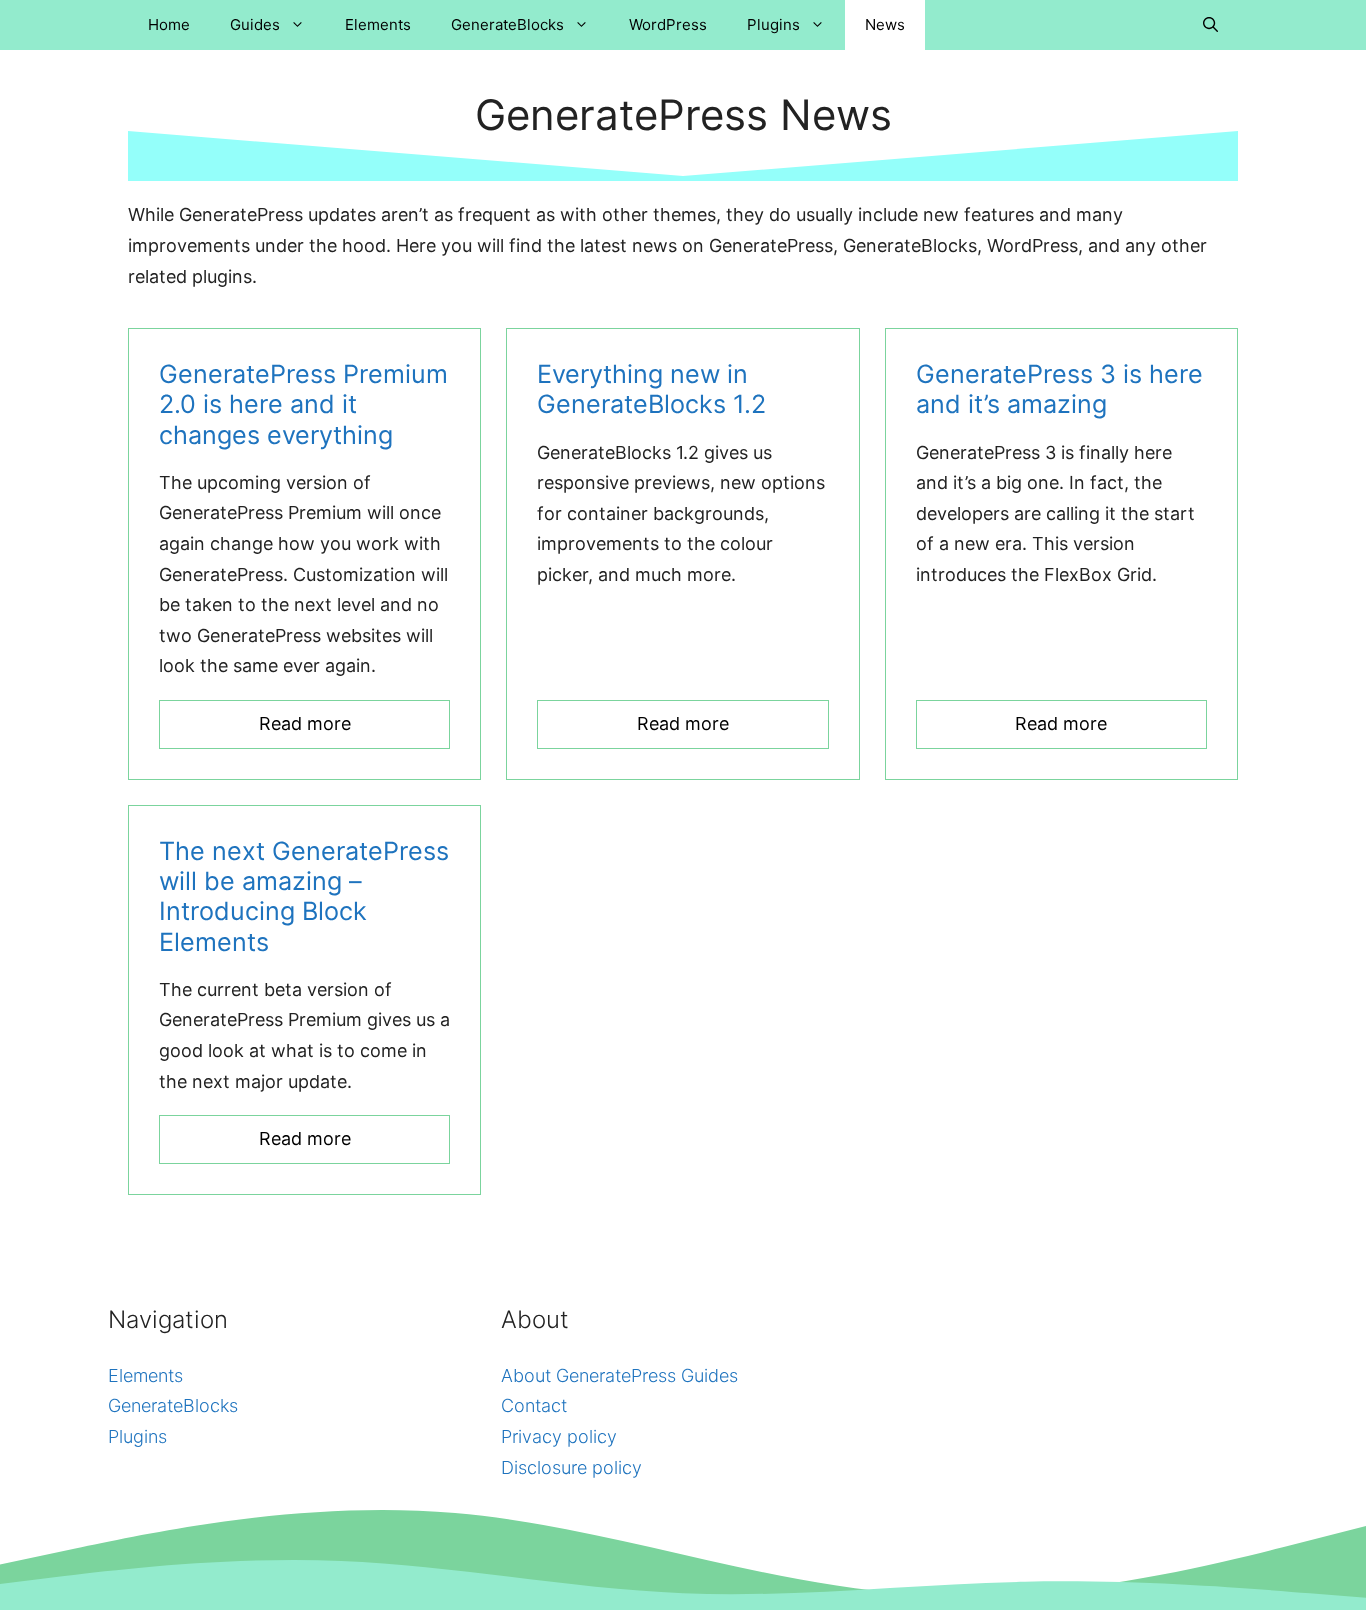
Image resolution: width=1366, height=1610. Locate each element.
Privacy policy (559, 1436)
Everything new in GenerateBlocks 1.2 (651, 389)
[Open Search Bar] (1210, 25)
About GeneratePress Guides (619, 1375)
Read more (305, 723)
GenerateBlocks (507, 24)
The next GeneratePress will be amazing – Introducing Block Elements (304, 896)
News (885, 24)
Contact (534, 1405)
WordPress (668, 24)
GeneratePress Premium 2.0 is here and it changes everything (303, 404)
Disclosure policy (571, 1467)
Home (169, 24)
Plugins (773, 24)
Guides (255, 24)
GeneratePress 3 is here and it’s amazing (1059, 389)
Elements (378, 24)
